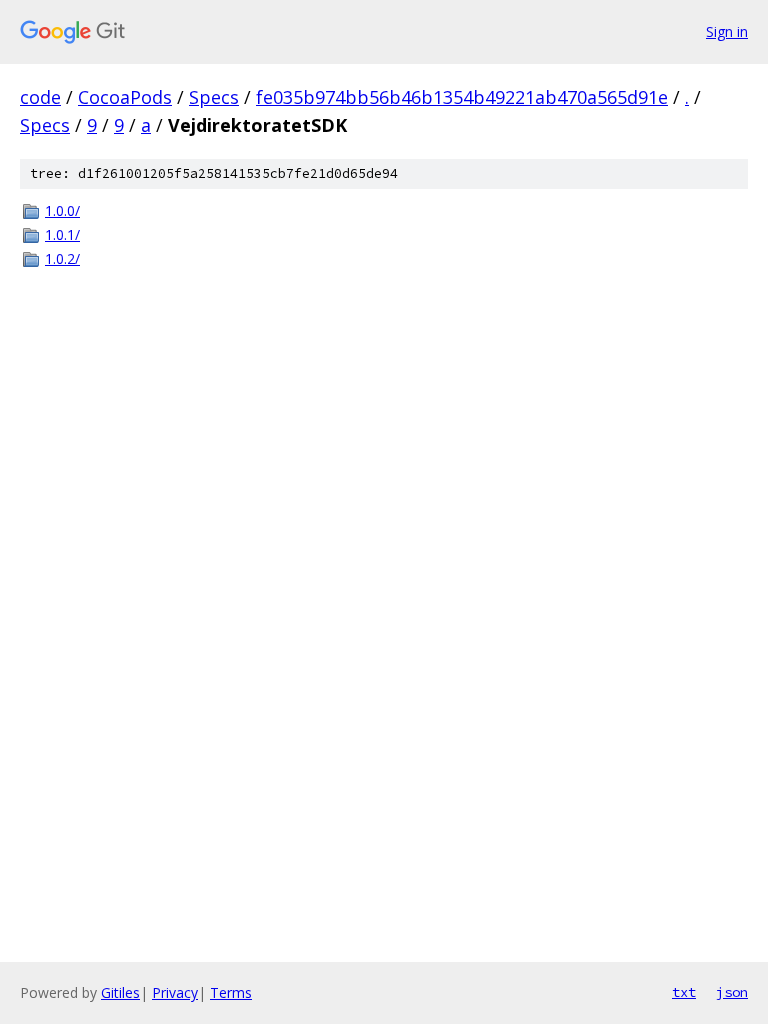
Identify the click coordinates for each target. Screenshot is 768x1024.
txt (684, 992)
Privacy (175, 992)
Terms (231, 992)
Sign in (727, 31)
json (732, 992)
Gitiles (120, 992)
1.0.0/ (62, 210)
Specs (214, 97)
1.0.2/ (62, 258)
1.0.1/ (62, 234)
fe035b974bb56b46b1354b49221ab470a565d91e (462, 97)
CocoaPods (125, 97)
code (40, 97)
